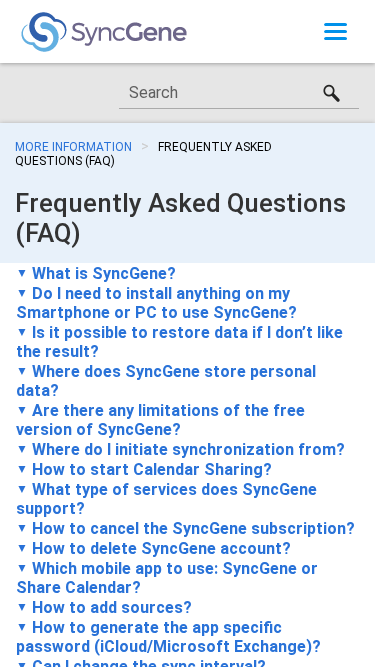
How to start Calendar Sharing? (152, 469)
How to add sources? (112, 607)
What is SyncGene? (104, 273)
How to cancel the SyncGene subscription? (193, 528)
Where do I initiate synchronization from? (188, 449)
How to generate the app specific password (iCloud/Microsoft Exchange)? (168, 637)
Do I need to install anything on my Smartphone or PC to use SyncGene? (156, 303)
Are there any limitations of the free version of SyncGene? (160, 420)
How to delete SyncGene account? (161, 548)
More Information (73, 147)
